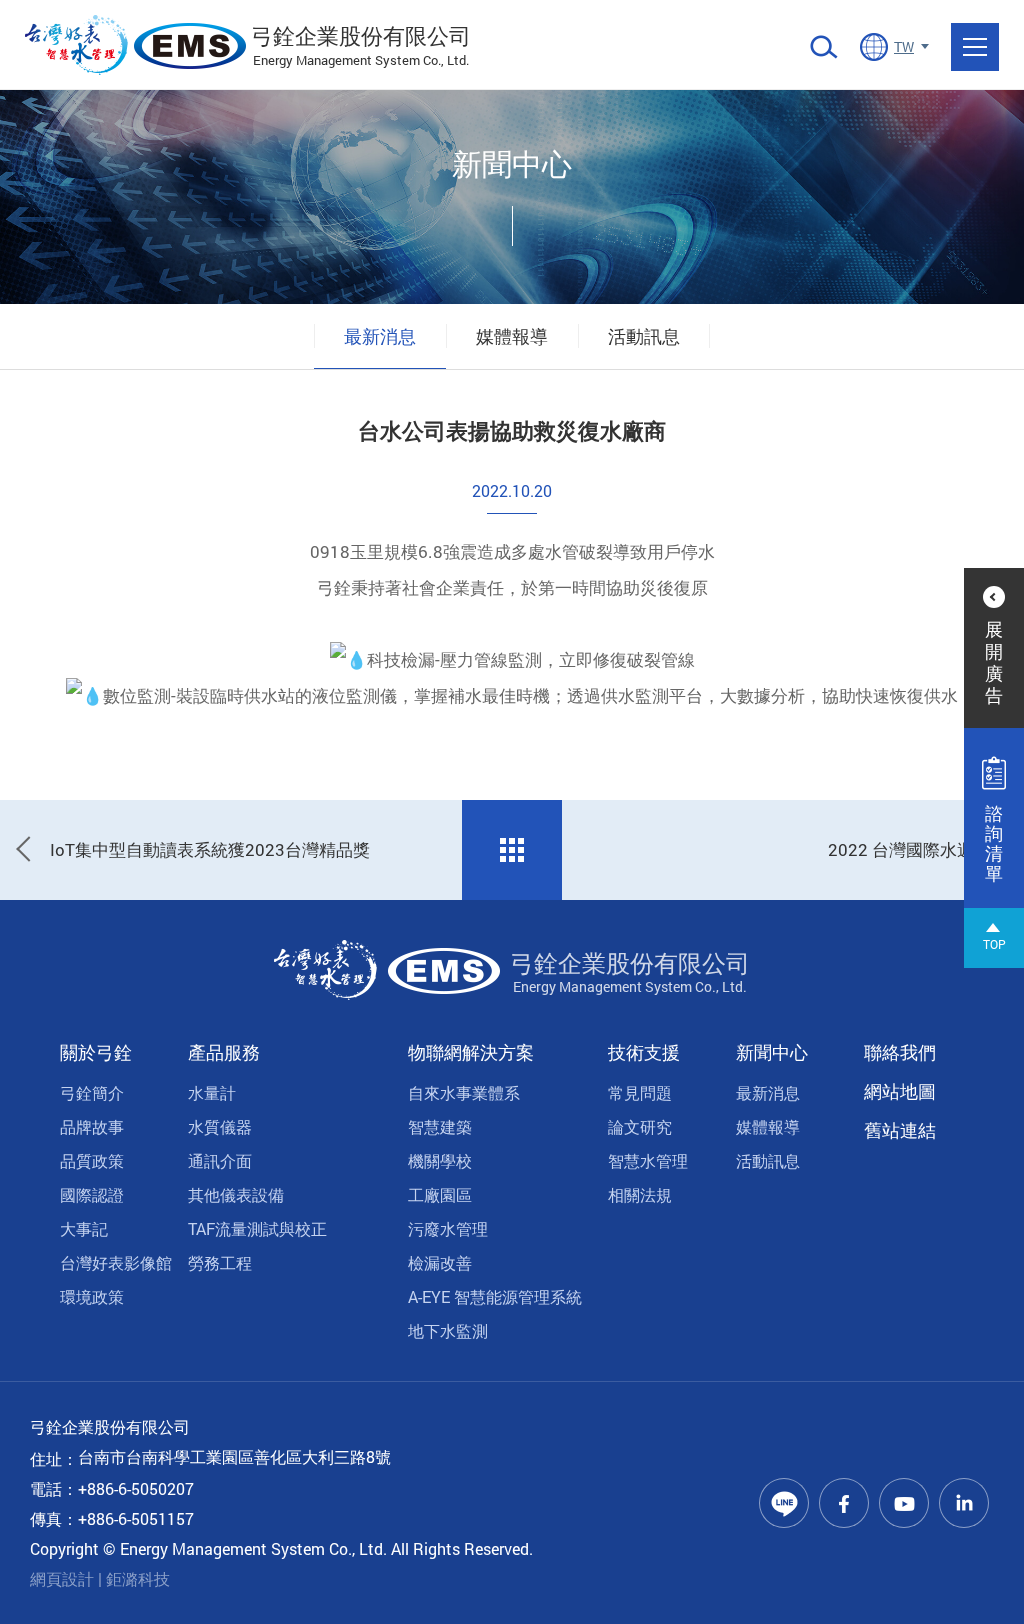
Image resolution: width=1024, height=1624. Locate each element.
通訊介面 (220, 1160)
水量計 (212, 1092)
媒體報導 (512, 336)
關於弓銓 (96, 1052)
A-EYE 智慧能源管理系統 (495, 1296)
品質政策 (92, 1160)
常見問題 (640, 1092)
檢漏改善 (440, 1262)
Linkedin (964, 1503)
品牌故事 (92, 1126)
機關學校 (440, 1160)
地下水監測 (448, 1330)
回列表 (512, 850)
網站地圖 (900, 1091)
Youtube (904, 1503)
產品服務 (224, 1052)
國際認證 (92, 1194)
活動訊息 (644, 336)
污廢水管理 (448, 1228)
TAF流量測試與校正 (257, 1228)
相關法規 (640, 1194)
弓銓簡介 (92, 1092)
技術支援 (644, 1052)
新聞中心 (772, 1052)
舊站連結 (900, 1130)
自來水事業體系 (464, 1092)
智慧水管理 (648, 1160)
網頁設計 (62, 1578)
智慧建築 (440, 1126)
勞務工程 (220, 1262)
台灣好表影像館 (116, 1262)
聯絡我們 (900, 1052)
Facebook (844, 1503)
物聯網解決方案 (471, 1052)
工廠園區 (440, 1194)
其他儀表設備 (236, 1194)
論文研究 (640, 1126)
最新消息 (380, 336)
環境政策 (92, 1296)
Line (784, 1503)
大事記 (84, 1228)
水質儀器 (220, 1126)
